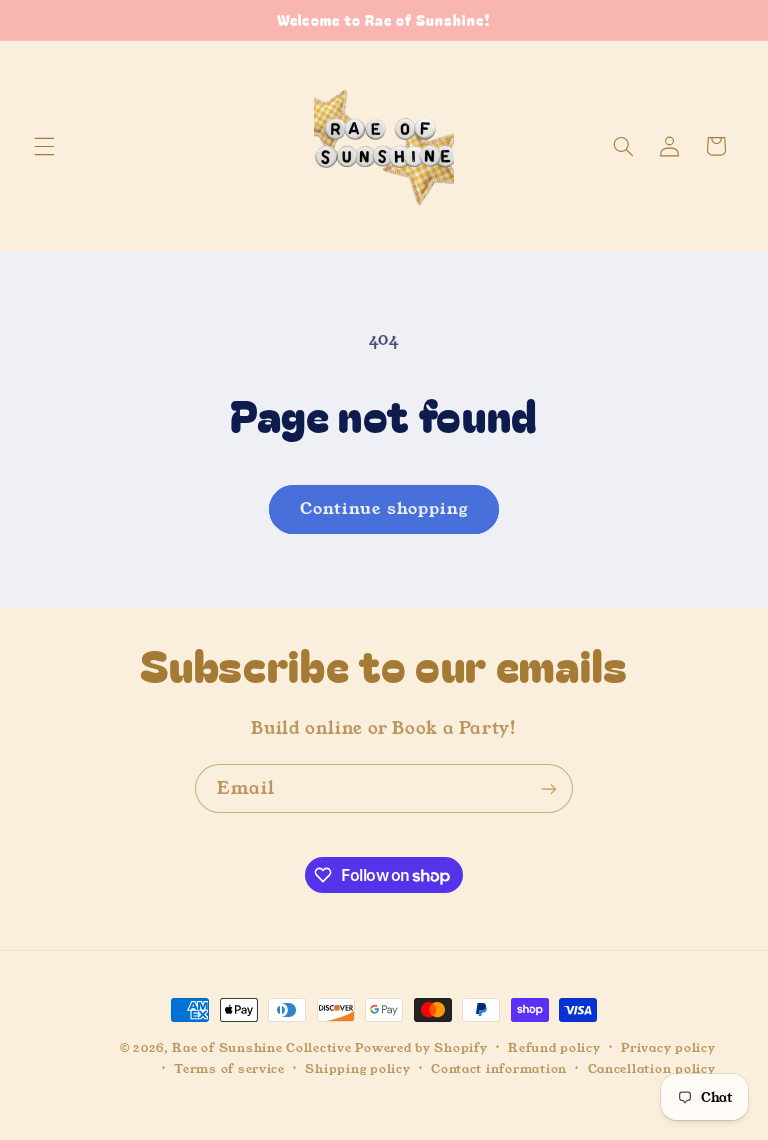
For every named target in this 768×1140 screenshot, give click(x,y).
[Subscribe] (549, 788)
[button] (44, 146)
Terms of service (229, 1069)
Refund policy (554, 1048)
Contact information (499, 1069)
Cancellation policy (652, 1069)
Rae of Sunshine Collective (263, 1048)
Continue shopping (384, 509)
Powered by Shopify (421, 1048)
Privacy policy (668, 1048)
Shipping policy (357, 1069)
